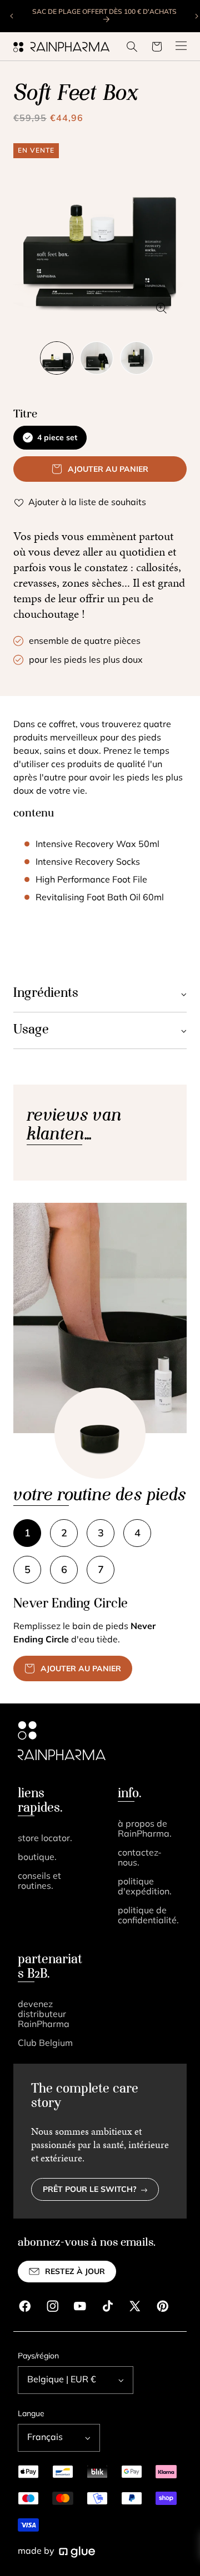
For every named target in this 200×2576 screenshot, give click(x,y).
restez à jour (75, 2272)
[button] (132, 47)
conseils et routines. (39, 1882)
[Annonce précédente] (12, 16)
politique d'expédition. (145, 1887)
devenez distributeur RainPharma (44, 2015)
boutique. (37, 1858)
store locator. (45, 1839)
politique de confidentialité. (148, 1916)
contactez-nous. (140, 1858)
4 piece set (57, 438)
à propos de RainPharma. (145, 1829)
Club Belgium (45, 2044)
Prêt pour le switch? (90, 2190)
